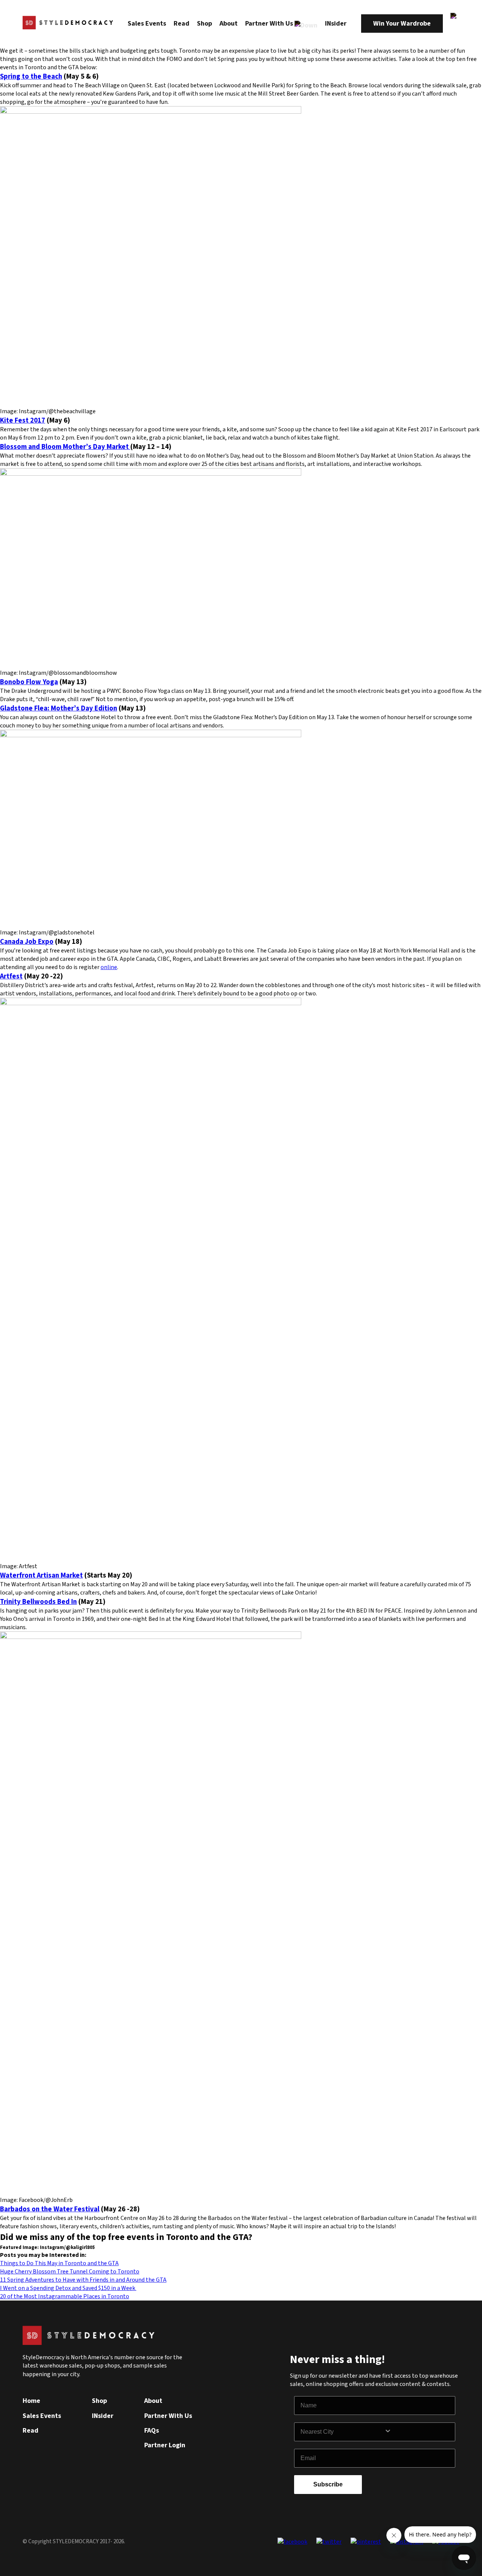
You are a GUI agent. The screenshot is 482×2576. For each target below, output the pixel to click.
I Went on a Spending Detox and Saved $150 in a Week (68, 2288)
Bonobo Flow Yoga (29, 682)
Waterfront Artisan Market (41, 1575)
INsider (336, 24)
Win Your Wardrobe (402, 24)
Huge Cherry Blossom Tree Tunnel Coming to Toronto (70, 2272)
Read (182, 24)
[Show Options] (418, 2432)
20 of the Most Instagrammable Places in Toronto (65, 2296)
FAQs (152, 2431)
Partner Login (165, 2445)
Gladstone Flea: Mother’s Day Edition (59, 708)
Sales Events (147, 24)
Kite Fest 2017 (23, 420)
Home (31, 2401)
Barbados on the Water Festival (50, 2209)
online (109, 967)
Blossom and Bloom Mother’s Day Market (65, 447)
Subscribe (328, 2484)
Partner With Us (270, 24)
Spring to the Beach (31, 76)
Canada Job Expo (27, 942)
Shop (204, 24)
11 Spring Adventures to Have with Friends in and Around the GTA (83, 2280)
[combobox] (342, 2432)
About (229, 24)
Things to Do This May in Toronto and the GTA (59, 2263)
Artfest (11, 976)
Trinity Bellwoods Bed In (38, 1602)
